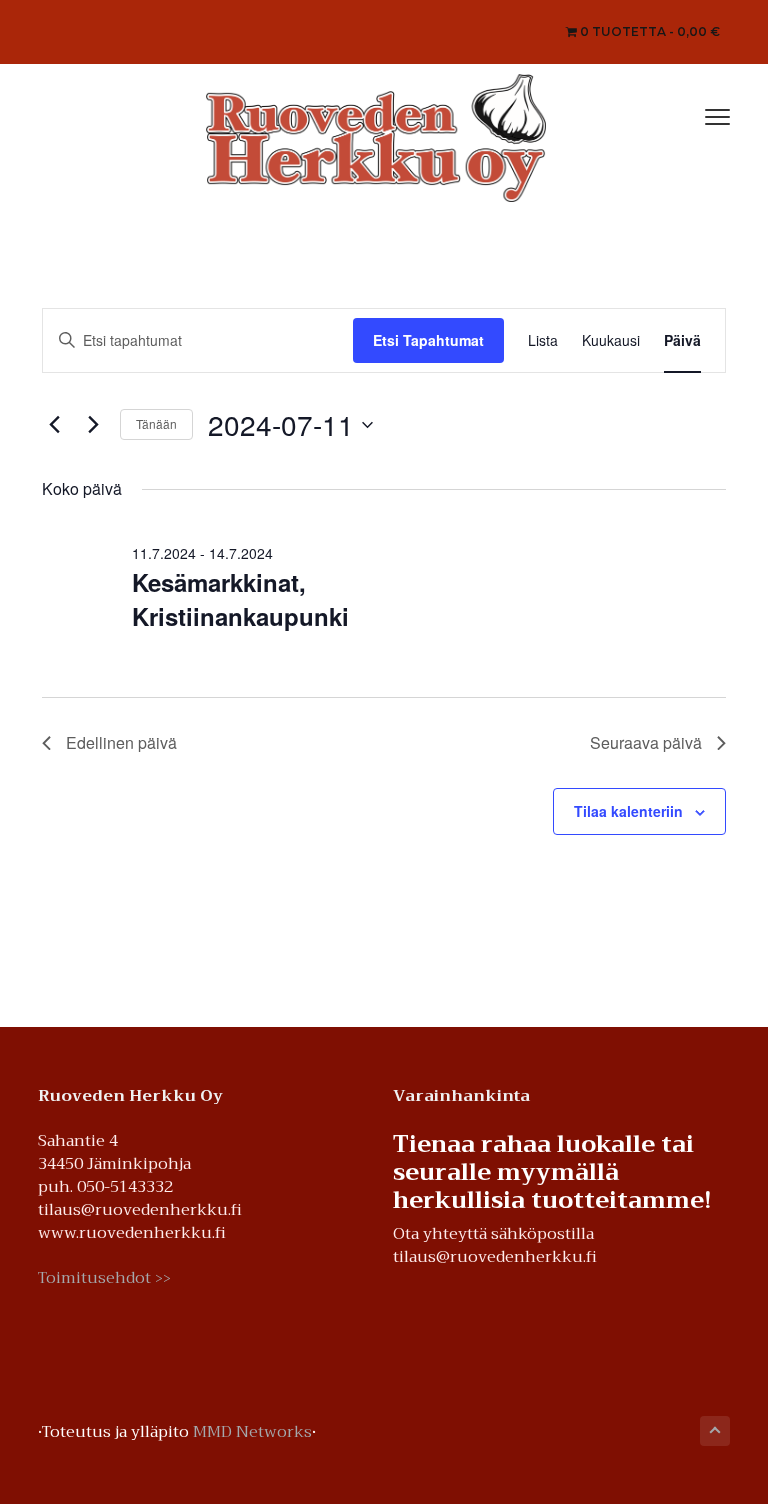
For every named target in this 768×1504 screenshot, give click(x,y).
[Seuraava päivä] (93, 425)
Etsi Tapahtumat (428, 340)
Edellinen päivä (121, 742)
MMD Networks (252, 1432)
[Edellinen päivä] (54, 425)
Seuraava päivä (646, 742)
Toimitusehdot (104, 1278)
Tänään (156, 423)
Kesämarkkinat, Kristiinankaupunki (240, 599)
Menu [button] (696, 114)
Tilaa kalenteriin (628, 811)
